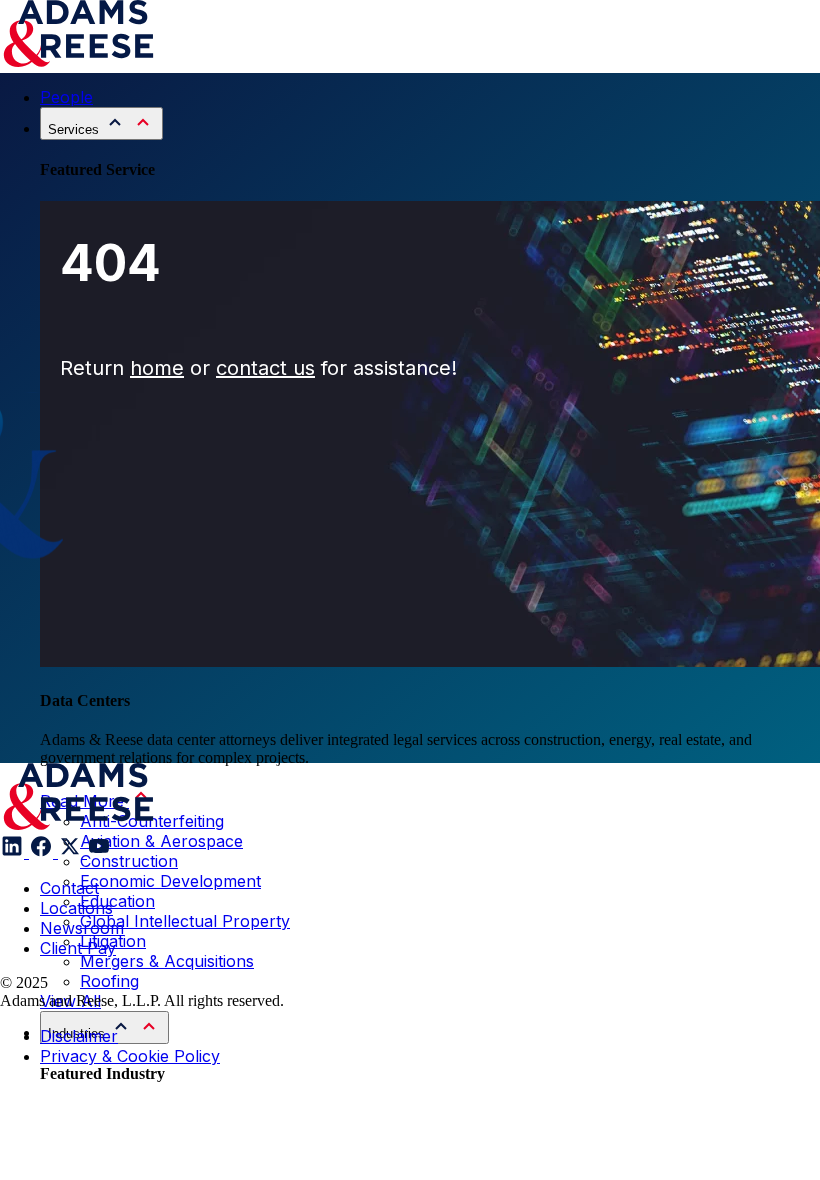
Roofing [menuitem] (109, 981)
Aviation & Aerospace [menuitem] (161, 841)
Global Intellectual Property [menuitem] (185, 921)
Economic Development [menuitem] (170, 881)
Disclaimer (79, 1036)
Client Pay (78, 948)
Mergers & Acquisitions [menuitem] (167, 961)
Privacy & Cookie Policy (130, 1056)
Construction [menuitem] (129, 861)
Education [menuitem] (117, 901)
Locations (76, 908)
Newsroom (82, 928)
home (157, 368)
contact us (265, 368)
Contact (69, 888)
